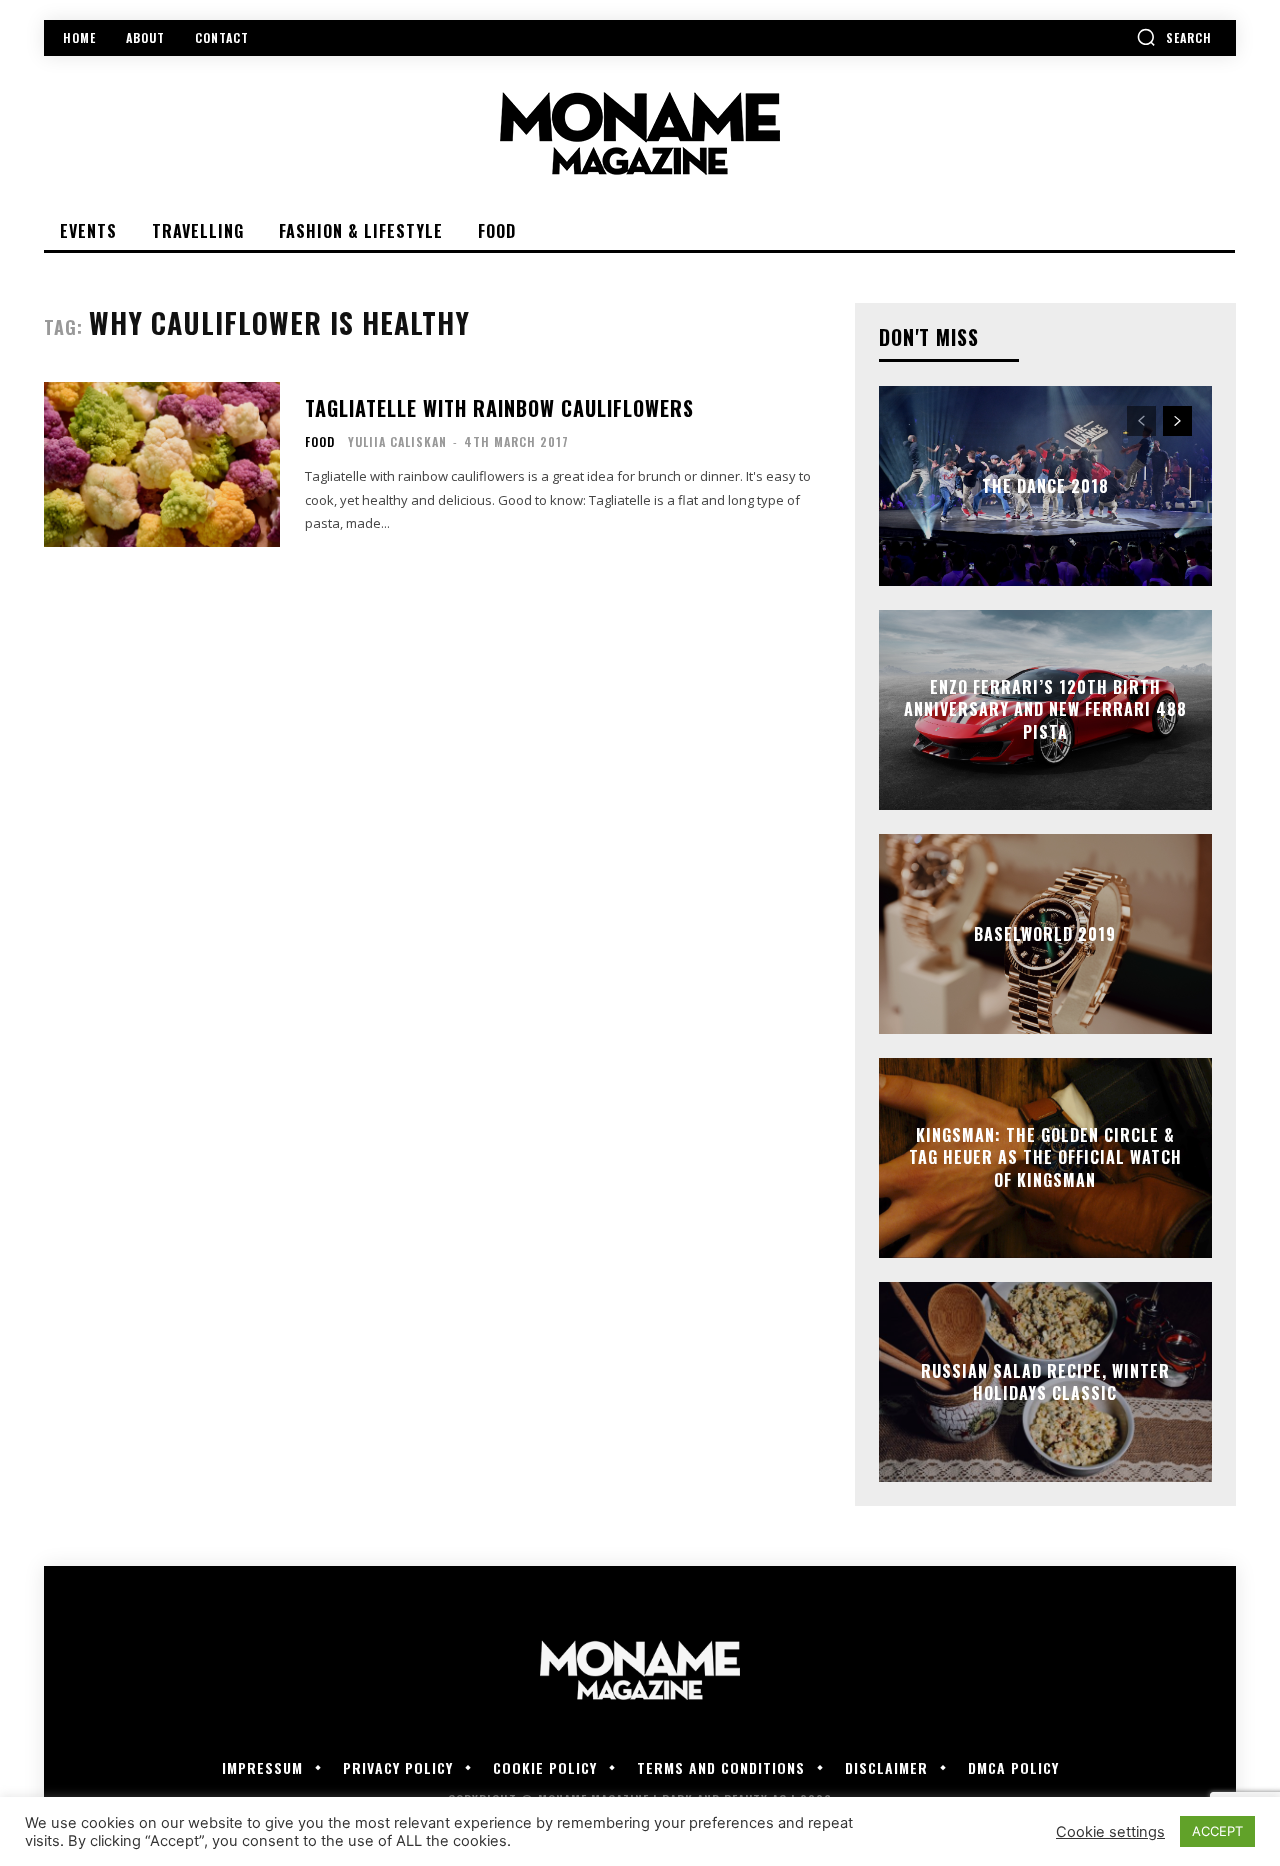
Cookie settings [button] (1110, 1832)
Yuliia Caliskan (397, 441)
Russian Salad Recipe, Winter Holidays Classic (1045, 1382)
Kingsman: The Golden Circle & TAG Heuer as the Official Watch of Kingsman (1045, 1157)
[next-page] (1177, 421)
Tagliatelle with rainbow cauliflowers (499, 408)
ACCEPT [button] (1217, 1831)
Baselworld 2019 (1045, 934)
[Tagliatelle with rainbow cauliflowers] (162, 464)
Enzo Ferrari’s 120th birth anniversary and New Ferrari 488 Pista (1045, 709)
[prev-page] (1141, 421)
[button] (1174, 37)
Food (320, 442)
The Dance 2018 (1045, 486)
